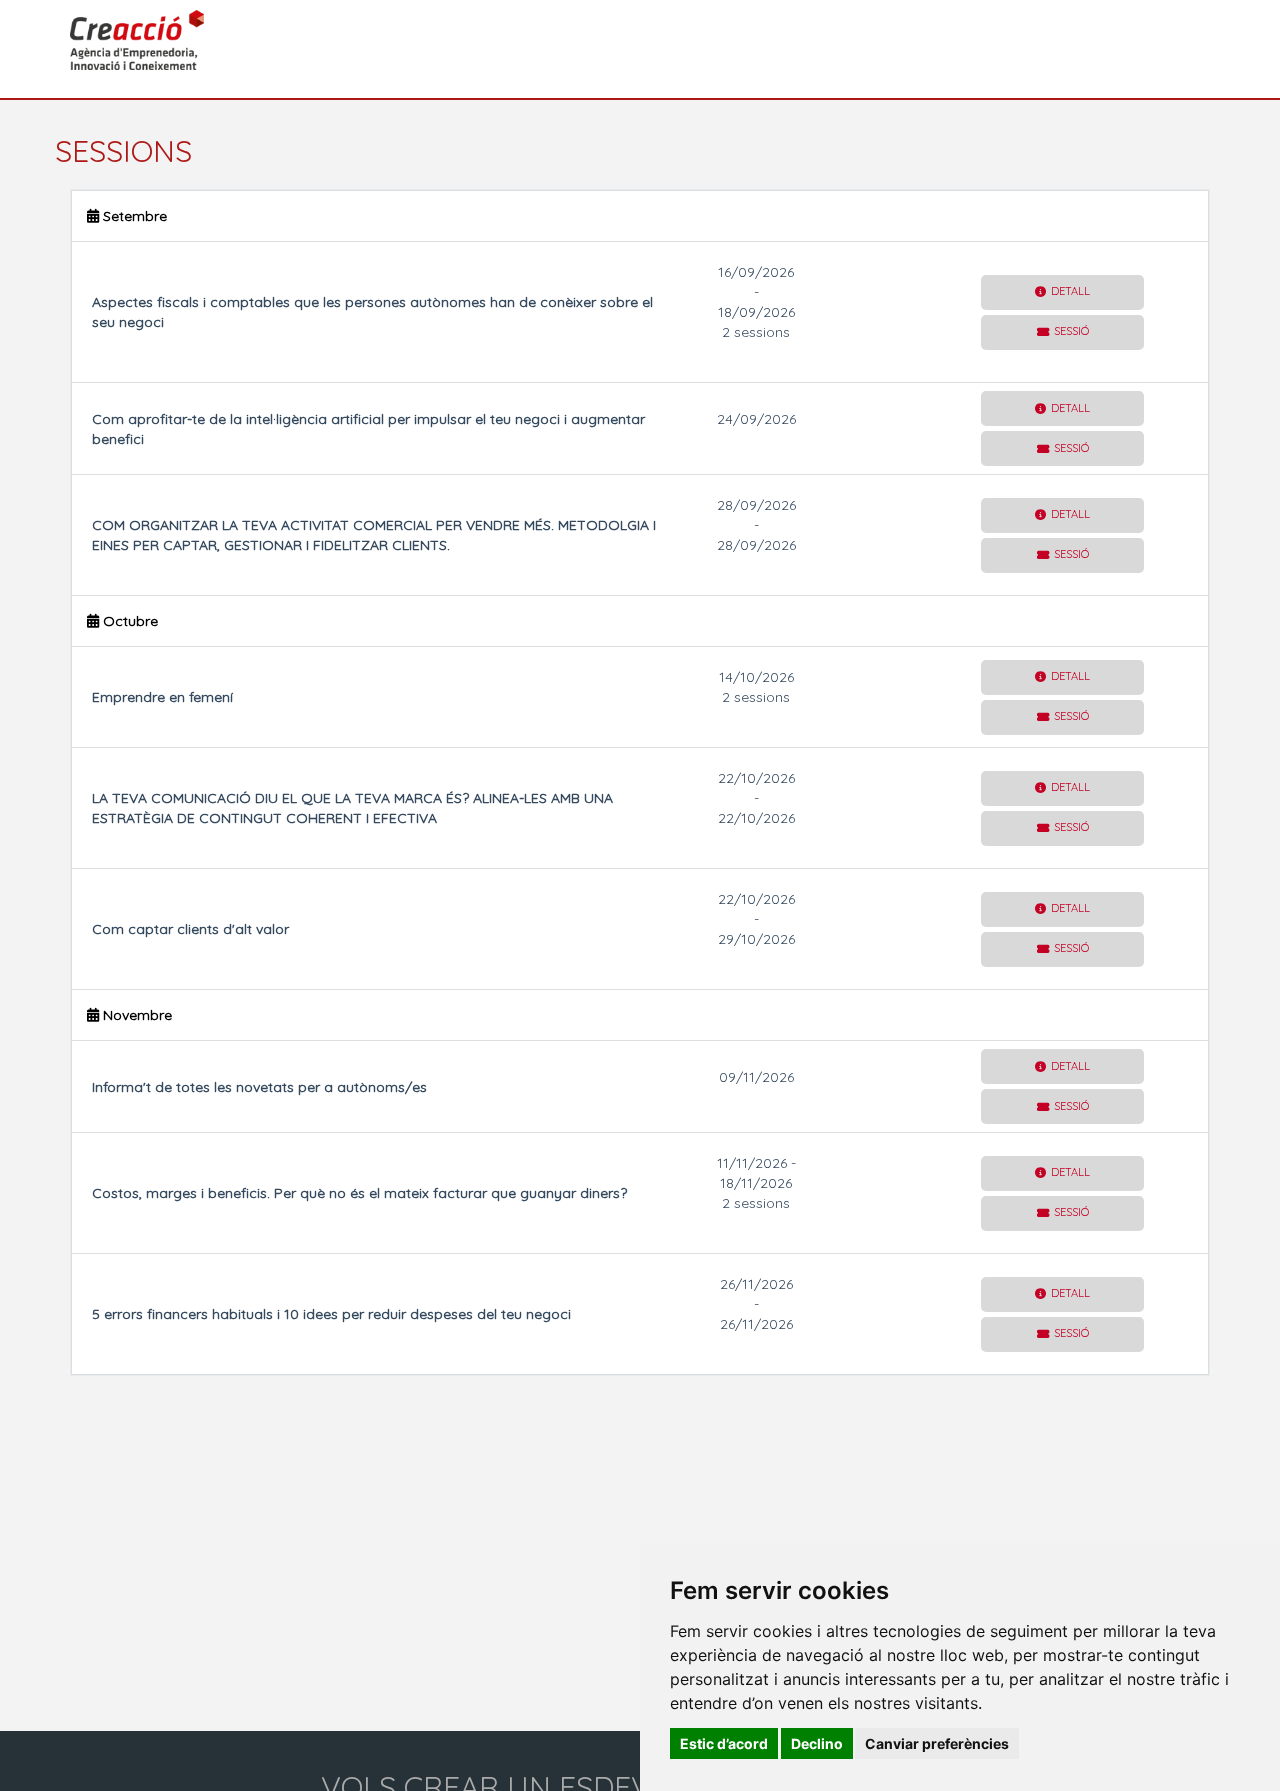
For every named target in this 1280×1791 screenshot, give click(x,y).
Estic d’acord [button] (724, 1743)
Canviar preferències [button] (937, 1743)
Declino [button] (817, 1743)
